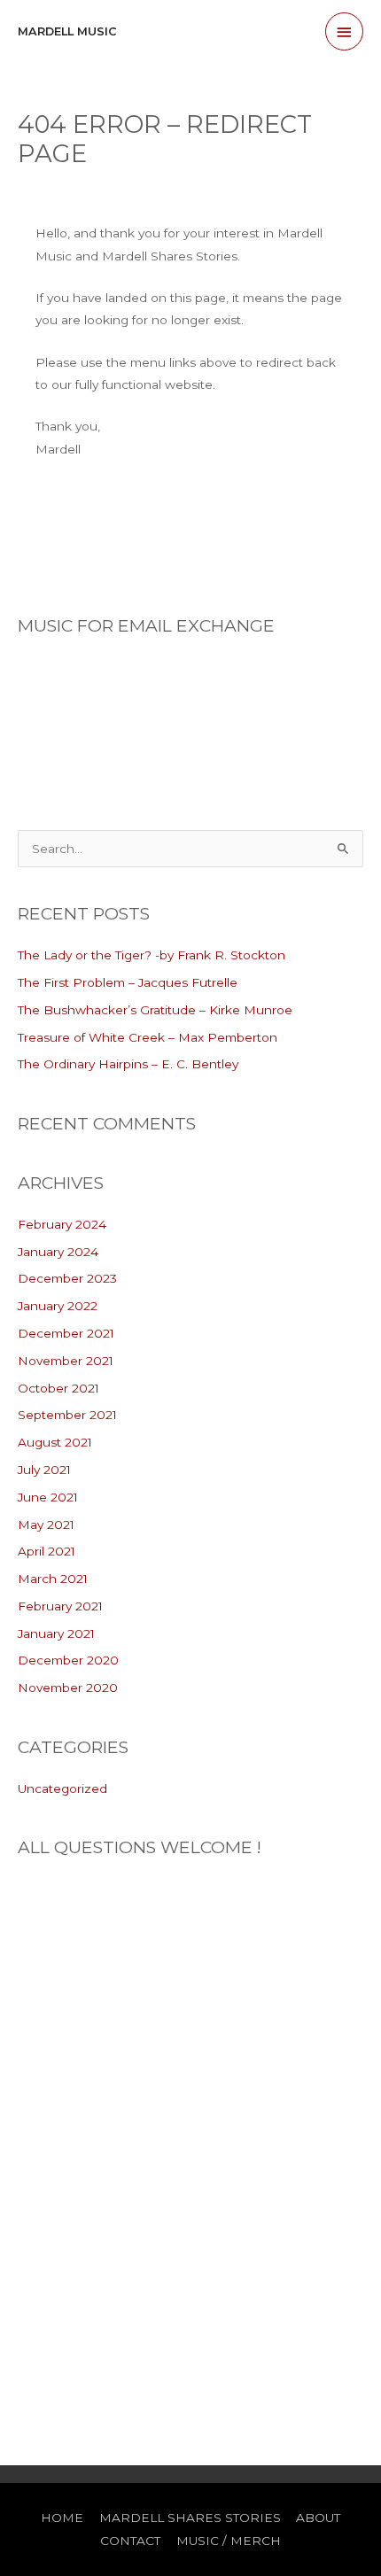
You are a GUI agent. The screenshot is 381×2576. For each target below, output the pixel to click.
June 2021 (48, 1497)
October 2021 (58, 1388)
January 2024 (58, 1252)
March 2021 (53, 1579)
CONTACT (130, 2541)
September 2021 (67, 1415)
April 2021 (47, 1551)
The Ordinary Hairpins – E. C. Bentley (128, 1064)
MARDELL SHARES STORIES (190, 2518)
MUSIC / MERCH (229, 2541)
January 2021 (56, 1633)
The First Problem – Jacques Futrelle (128, 982)
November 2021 (66, 1361)
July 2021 (44, 1470)
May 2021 (46, 1525)
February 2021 (60, 1606)
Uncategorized (62, 1788)
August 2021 (55, 1442)
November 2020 (68, 1688)
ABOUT (318, 2518)
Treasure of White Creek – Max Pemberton (148, 1037)
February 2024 (62, 1224)
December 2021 (66, 1333)
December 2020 (68, 1660)
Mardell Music (67, 31)
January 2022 (58, 1306)
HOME (62, 2518)
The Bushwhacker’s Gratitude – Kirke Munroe (155, 1010)
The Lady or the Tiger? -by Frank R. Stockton (152, 955)
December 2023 (67, 1278)
